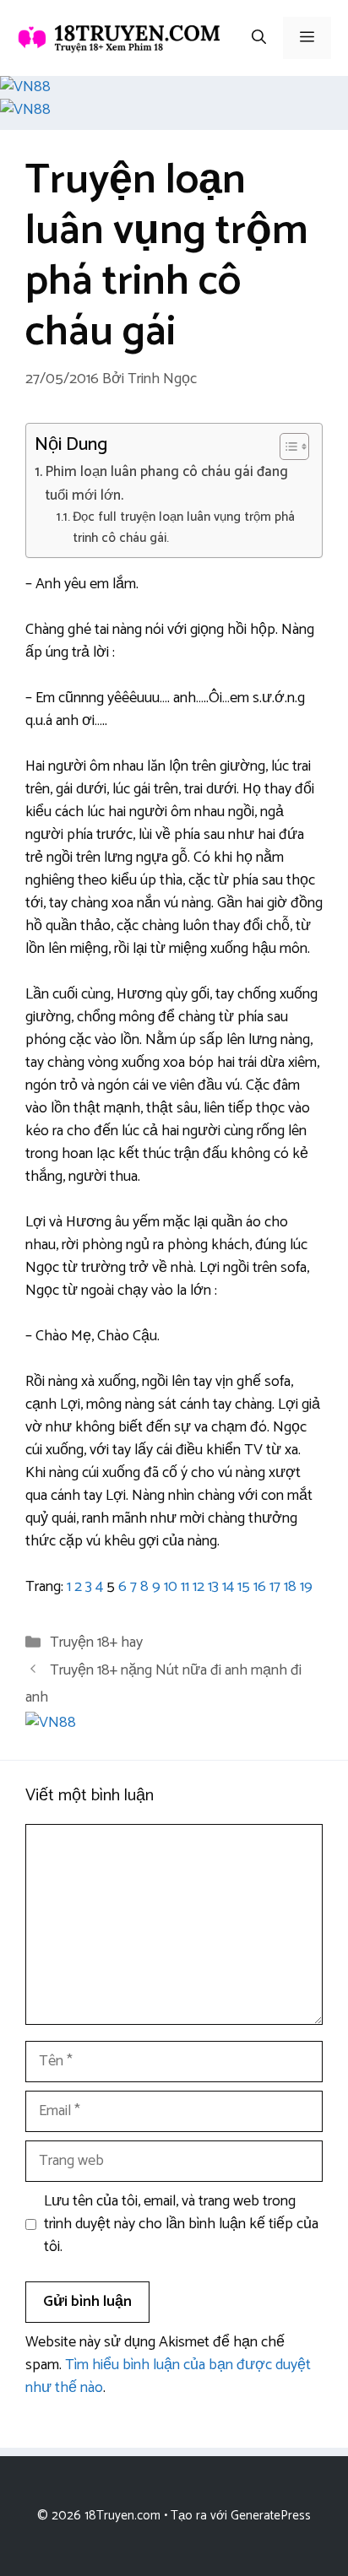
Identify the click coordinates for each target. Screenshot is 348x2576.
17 (275, 1587)
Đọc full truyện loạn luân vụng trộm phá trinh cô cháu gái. (184, 528)
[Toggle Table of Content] (286, 446)
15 (244, 1587)
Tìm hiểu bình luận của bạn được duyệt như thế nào (168, 2376)
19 (306, 1587)
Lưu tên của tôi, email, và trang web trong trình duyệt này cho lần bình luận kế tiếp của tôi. (181, 2224)
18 (290, 1587)
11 (185, 1587)
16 (260, 1587)
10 (171, 1587)
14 (228, 1587)
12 (198, 1587)
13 (213, 1587)
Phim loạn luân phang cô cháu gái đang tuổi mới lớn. (166, 484)
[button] (259, 38)
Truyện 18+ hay (96, 1642)
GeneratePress (271, 2516)
